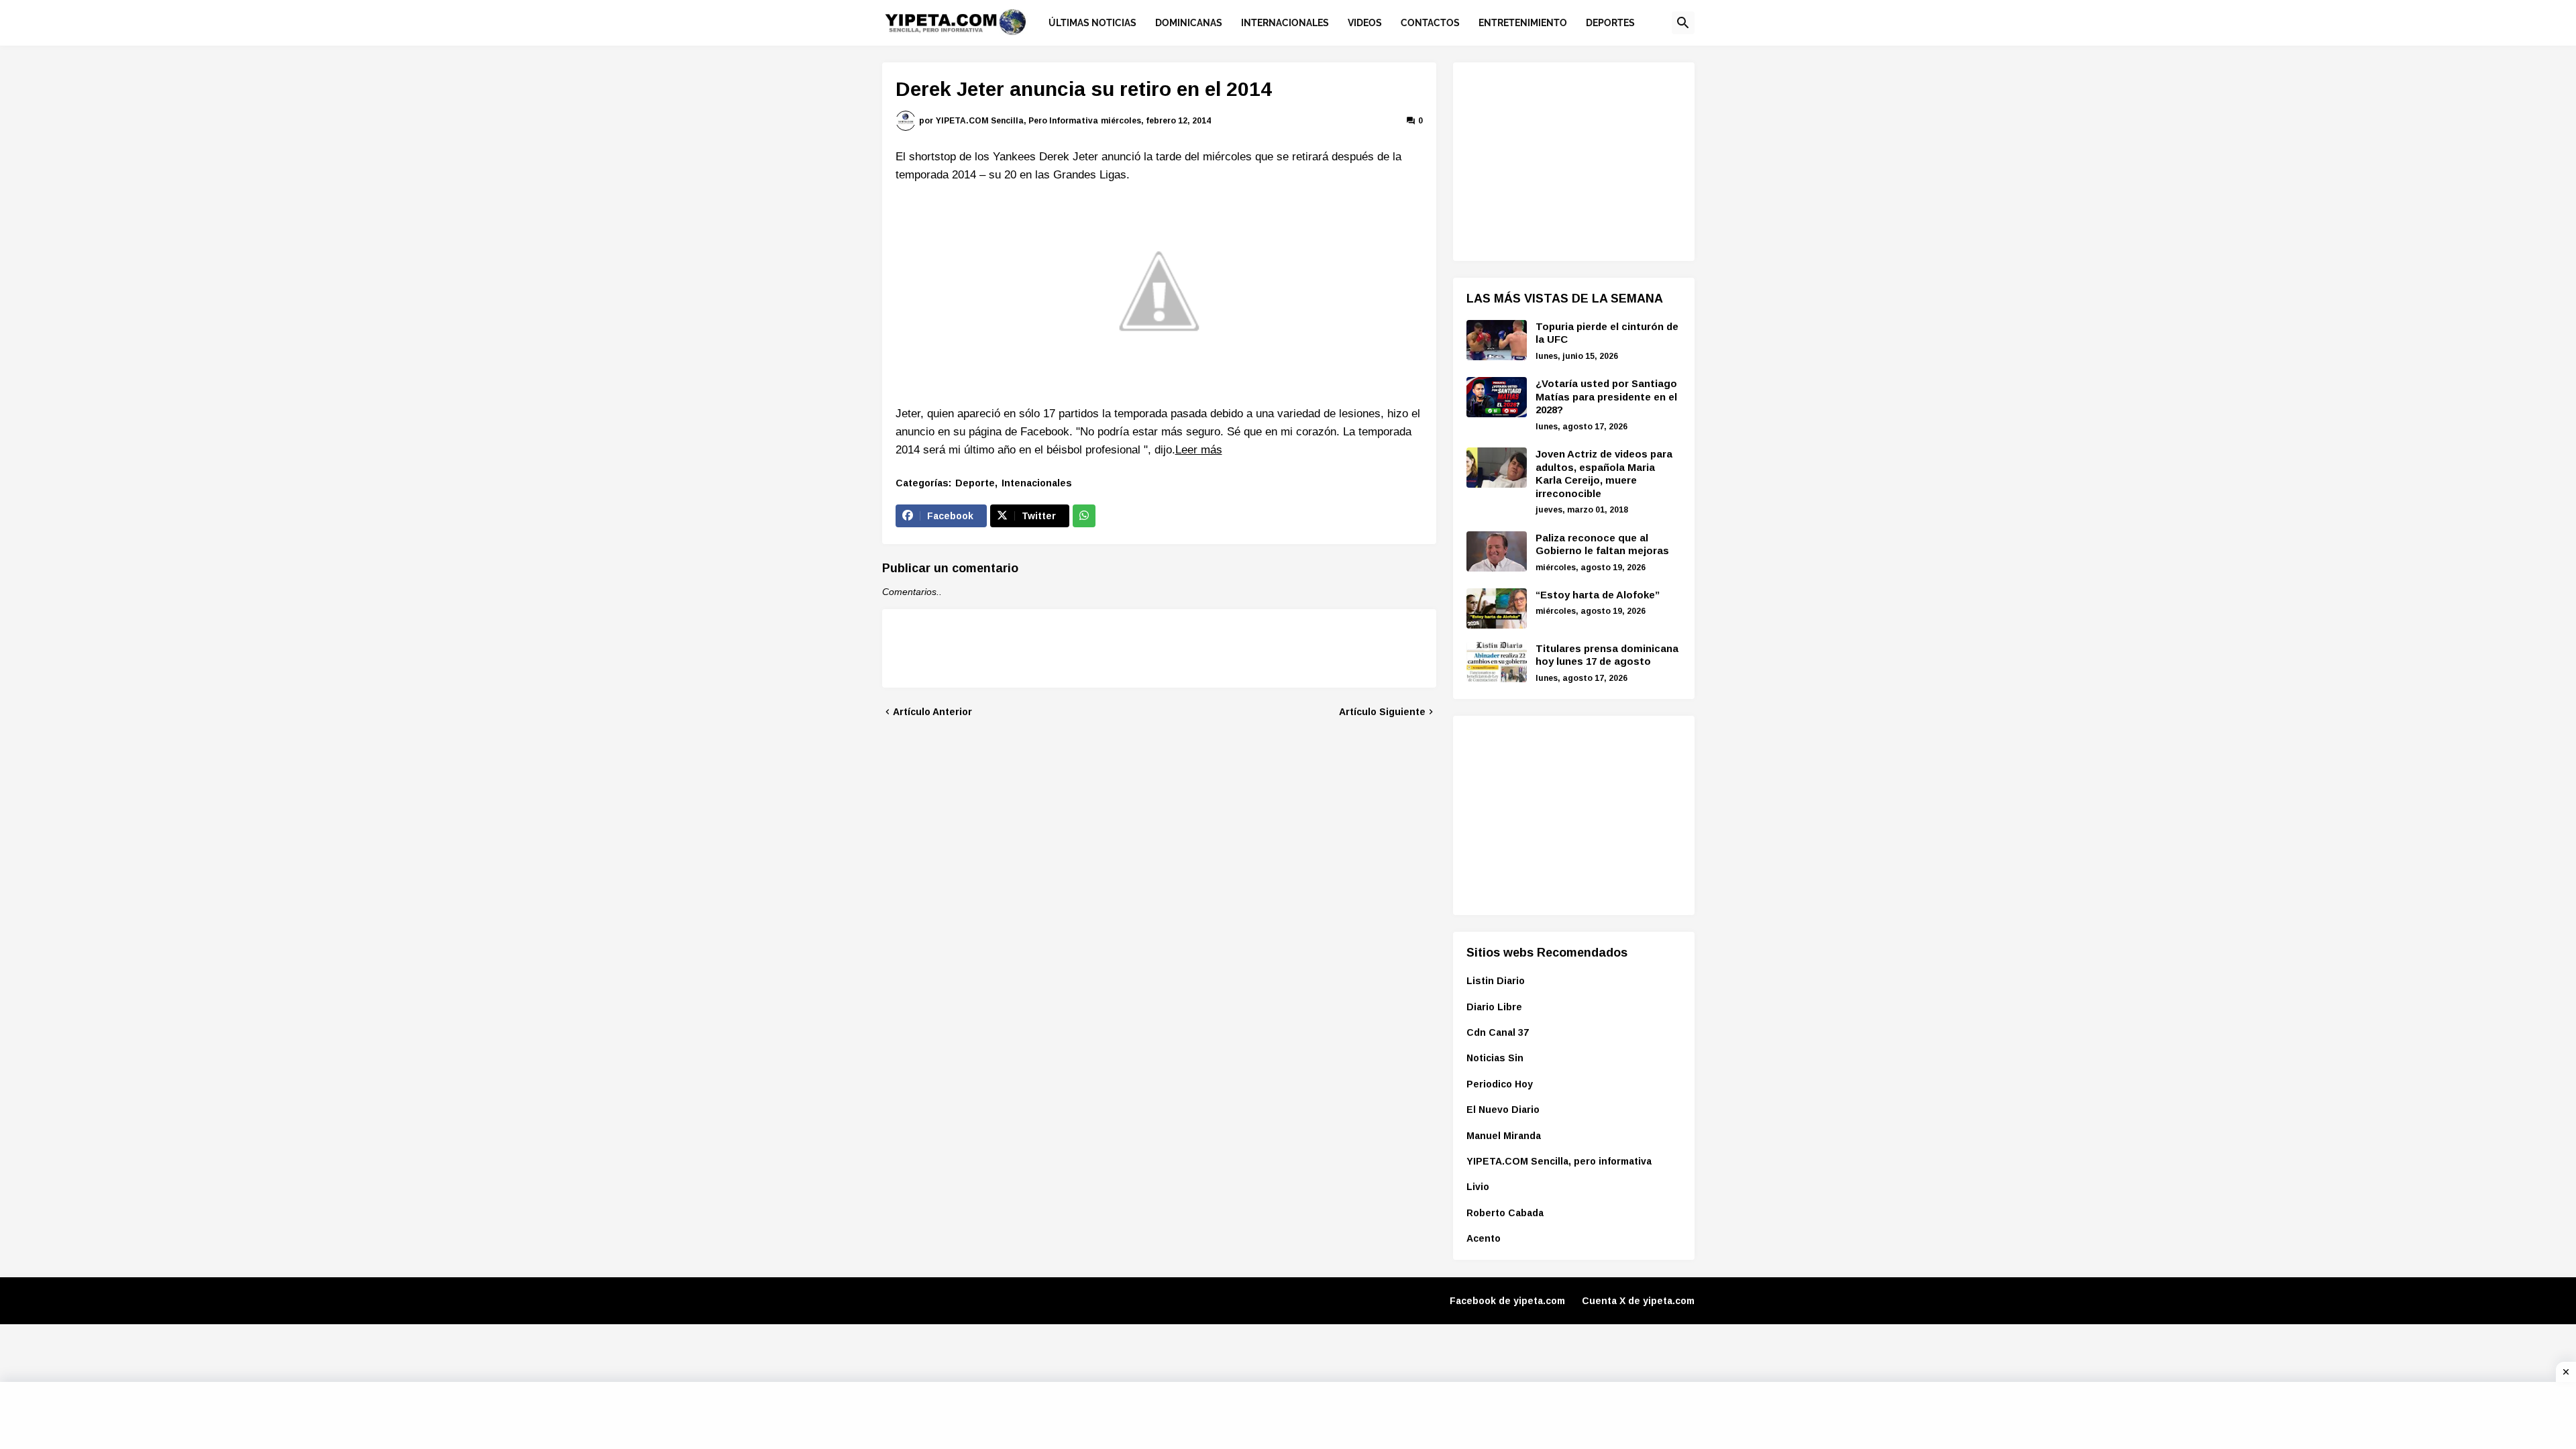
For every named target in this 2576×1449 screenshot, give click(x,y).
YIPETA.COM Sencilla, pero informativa (1559, 1161)
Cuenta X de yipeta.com (1638, 1301)
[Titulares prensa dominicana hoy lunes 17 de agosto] (1497, 662)
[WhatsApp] (1084, 516)
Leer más (1199, 450)
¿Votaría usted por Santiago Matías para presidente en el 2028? (1606, 396)
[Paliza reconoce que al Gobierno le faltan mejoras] (1497, 551)
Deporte (975, 483)
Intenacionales (1037, 483)
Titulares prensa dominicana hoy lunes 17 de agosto (1607, 655)
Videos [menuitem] (1365, 23)
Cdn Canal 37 (1498, 1032)
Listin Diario (1496, 981)
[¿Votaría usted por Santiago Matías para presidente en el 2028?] (1497, 397)
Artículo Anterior (932, 712)
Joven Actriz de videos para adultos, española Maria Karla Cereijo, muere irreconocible (1604, 474)
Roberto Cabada (1505, 1213)
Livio (1478, 1187)
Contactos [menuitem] (1430, 23)
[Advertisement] (1567, 160)
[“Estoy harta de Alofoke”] (1497, 608)
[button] (1683, 23)
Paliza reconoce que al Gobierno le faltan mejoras (1602, 544)
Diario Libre (1494, 1007)
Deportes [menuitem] (1610, 23)
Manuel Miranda (1504, 1136)
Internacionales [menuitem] (1285, 23)
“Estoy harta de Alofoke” (1598, 595)
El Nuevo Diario (1503, 1110)
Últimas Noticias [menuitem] (1092, 23)
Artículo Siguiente (1382, 712)
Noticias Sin (1495, 1058)
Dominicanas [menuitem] (1189, 23)
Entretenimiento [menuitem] (1523, 23)
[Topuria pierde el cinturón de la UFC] (1497, 340)
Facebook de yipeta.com (1507, 1301)
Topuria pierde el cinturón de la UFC (1607, 333)
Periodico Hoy (1500, 1084)
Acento (1484, 1238)
